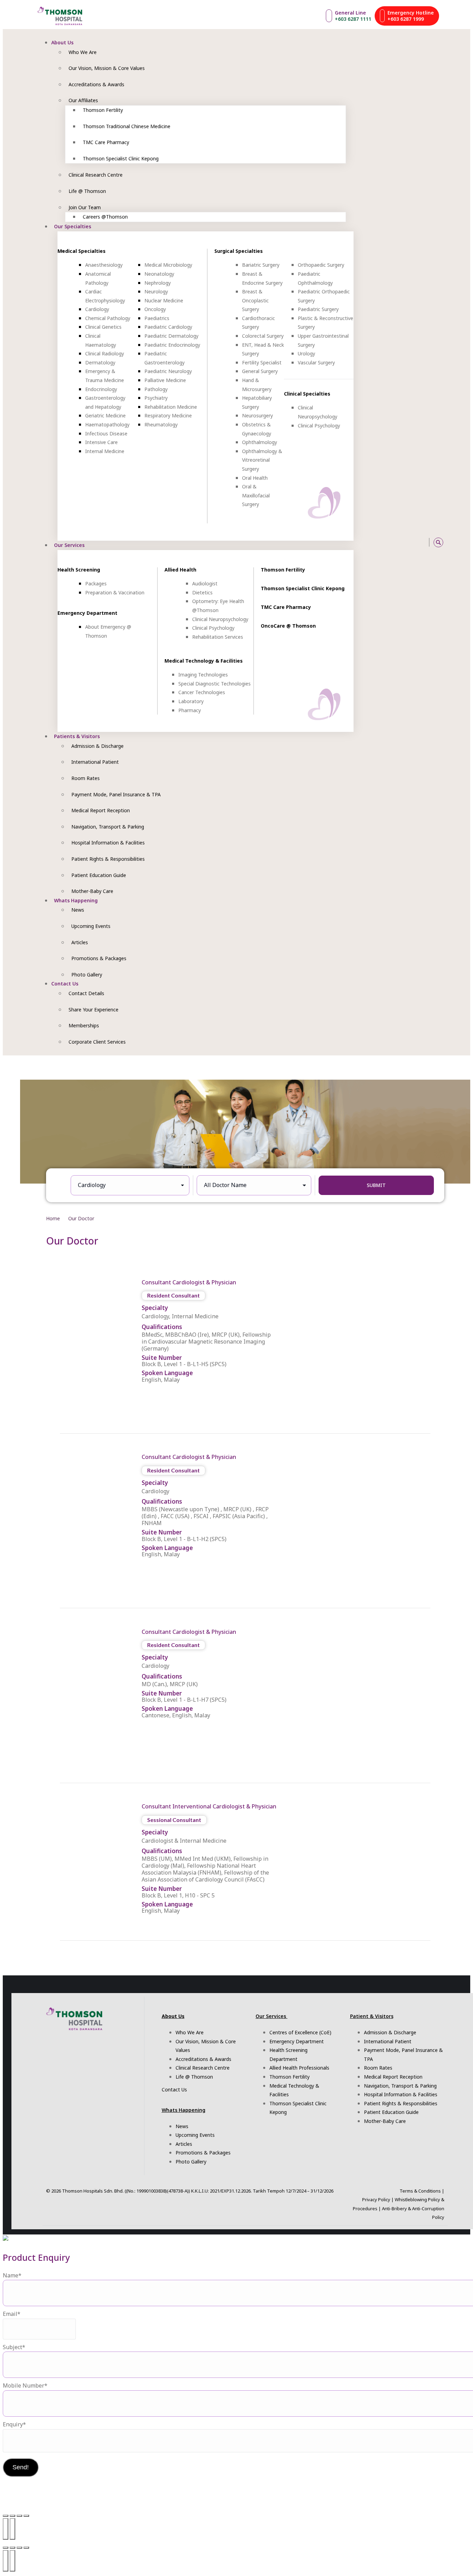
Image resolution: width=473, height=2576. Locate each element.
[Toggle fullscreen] (12, 2516)
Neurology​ (156, 291)
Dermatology (100, 362)
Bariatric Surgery (261, 265)
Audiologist (205, 583)
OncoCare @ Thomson (288, 626)
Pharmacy (190, 710)
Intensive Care (101, 442)
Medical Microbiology (168, 265)
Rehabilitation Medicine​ (171, 407)
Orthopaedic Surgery (321, 265)
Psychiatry (156, 398)
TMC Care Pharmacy (286, 607)
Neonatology (159, 274)
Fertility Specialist (262, 362)
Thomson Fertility (283, 570)
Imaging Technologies (203, 675)
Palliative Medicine (165, 380)
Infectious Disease (106, 433)
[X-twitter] (410, 542)
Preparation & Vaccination (115, 592)
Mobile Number (25, 2385)
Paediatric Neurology (168, 371)
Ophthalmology (260, 442)
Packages (96, 583)
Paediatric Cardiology (168, 327)
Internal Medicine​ (105, 451)
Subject (14, 2347)
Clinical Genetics (103, 327)
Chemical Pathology (108, 318)
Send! (21, 2467)
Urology (306, 353)
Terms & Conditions (420, 2191)
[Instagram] (371, 542)
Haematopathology (107, 424)
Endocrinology (101, 389)
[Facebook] (379, 542)
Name (12, 2275)
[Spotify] (402, 542)
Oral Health (255, 478)
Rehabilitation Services (218, 637)
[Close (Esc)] (26, 2516)
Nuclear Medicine (164, 300)
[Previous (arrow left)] (6, 2529)
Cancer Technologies (202, 692)
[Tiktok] (395, 542)
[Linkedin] (418, 542)
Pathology (156, 389)
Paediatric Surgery (318, 309)
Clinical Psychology (319, 426)
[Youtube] (387, 542)
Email (12, 2314)
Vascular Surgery (316, 362)
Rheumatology (161, 424)
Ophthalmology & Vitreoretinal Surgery (262, 460)
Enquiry (14, 2424)
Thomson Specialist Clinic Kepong (303, 588)
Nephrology (158, 283)
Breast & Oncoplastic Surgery (255, 300)
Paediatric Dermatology (171, 336)
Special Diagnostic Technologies (215, 684)
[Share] (19, 2516)
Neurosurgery (257, 415)
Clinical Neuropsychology (220, 619)
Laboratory (191, 701)
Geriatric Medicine (105, 415)
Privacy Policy (376, 2199)
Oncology (155, 309)
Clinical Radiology (105, 353)
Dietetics (202, 592)
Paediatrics (157, 318)
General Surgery (260, 371)
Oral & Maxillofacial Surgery (256, 495)
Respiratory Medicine (168, 415)
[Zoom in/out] (6, 2516)
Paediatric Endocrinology (172, 345)
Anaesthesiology (104, 265)
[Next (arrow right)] (12, 2529)
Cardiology (97, 309)
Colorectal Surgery (263, 336)
